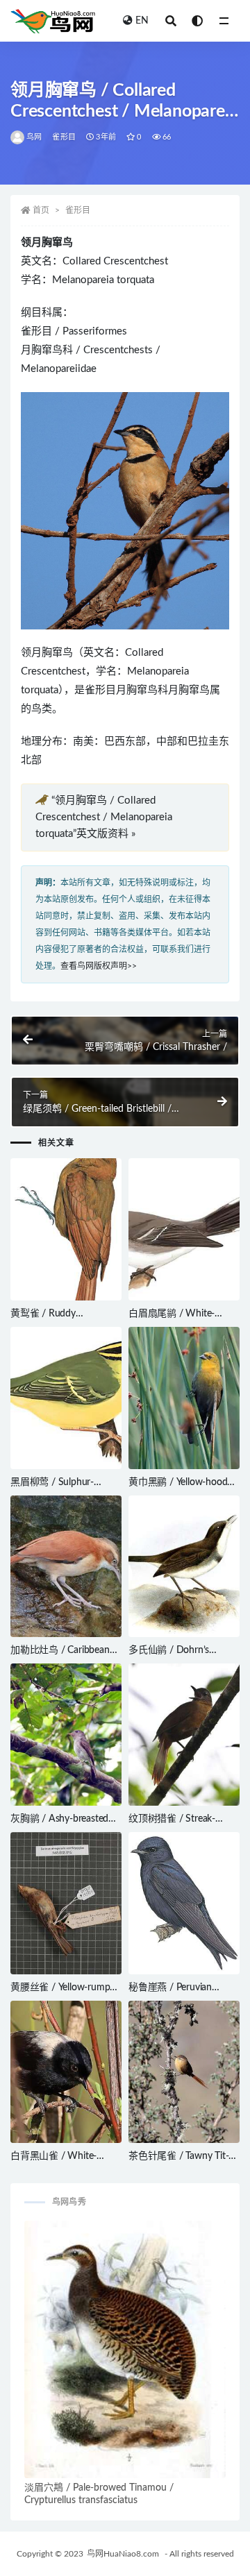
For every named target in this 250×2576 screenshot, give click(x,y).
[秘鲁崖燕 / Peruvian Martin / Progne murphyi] (184, 1903)
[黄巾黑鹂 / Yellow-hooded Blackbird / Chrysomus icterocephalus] (184, 1398)
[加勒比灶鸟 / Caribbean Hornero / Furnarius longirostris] (66, 1567)
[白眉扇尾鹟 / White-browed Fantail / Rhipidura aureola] (184, 1229)
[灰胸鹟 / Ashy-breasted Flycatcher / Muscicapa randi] (66, 1735)
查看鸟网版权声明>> (99, 966)
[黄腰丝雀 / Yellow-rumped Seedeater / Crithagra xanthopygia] (66, 1903)
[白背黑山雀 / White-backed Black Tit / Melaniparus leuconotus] (66, 2072)
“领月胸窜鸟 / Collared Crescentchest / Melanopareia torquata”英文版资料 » (104, 817)
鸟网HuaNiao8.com (123, 2554)
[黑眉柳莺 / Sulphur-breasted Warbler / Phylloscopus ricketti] (66, 1398)
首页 (41, 210)
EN (142, 21)
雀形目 (64, 137)
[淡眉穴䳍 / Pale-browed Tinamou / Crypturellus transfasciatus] (125, 2349)
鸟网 (34, 137)
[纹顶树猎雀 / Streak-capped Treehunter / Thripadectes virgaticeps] (184, 1735)
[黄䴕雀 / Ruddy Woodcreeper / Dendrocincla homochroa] (66, 1229)
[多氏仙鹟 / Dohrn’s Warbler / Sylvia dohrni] (184, 1567)
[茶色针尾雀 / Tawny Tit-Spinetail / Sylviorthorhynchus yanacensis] (184, 2072)
